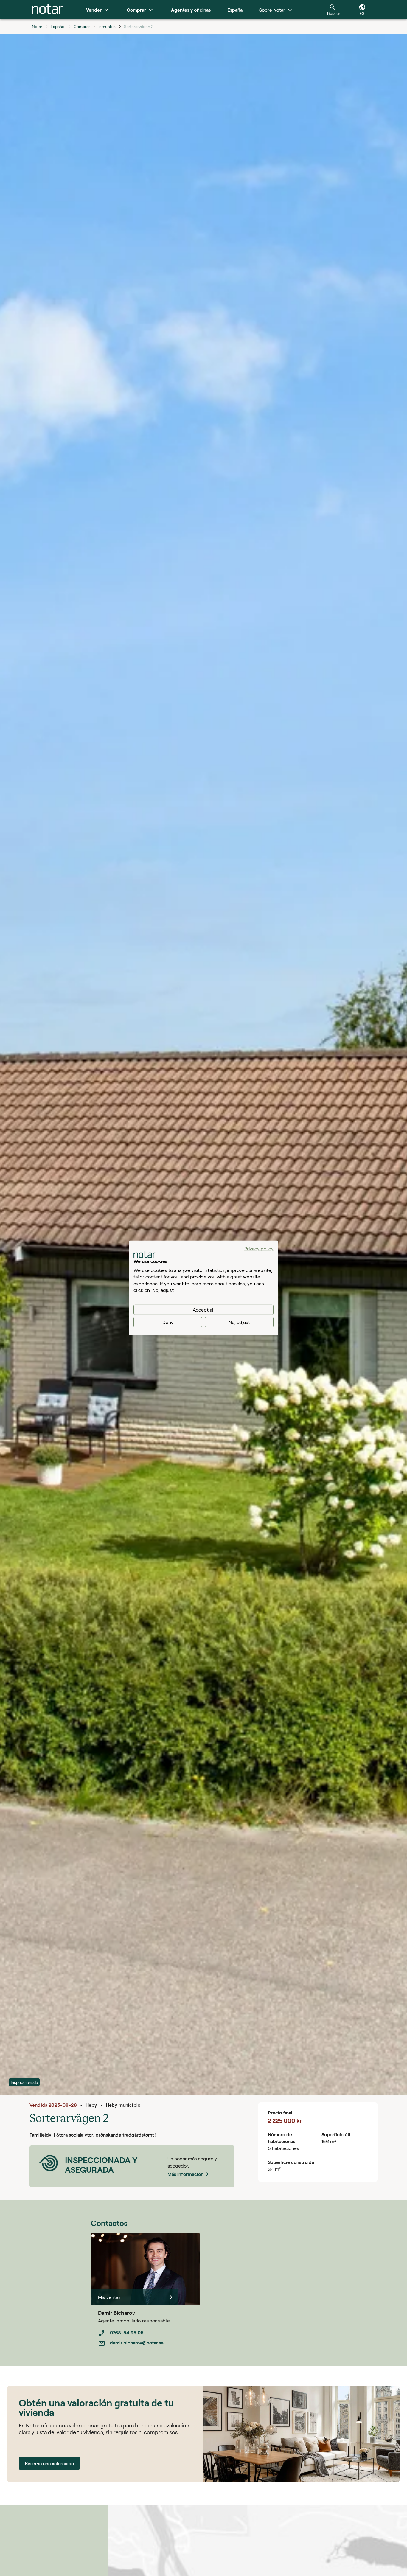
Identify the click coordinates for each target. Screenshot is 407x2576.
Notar (37, 26)
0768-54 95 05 (127, 2332)
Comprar (82, 26)
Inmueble (107, 26)
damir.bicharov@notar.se (137, 2343)
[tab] (48, 10)
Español (58, 26)
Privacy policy (259, 1249)
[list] (149, 2338)
